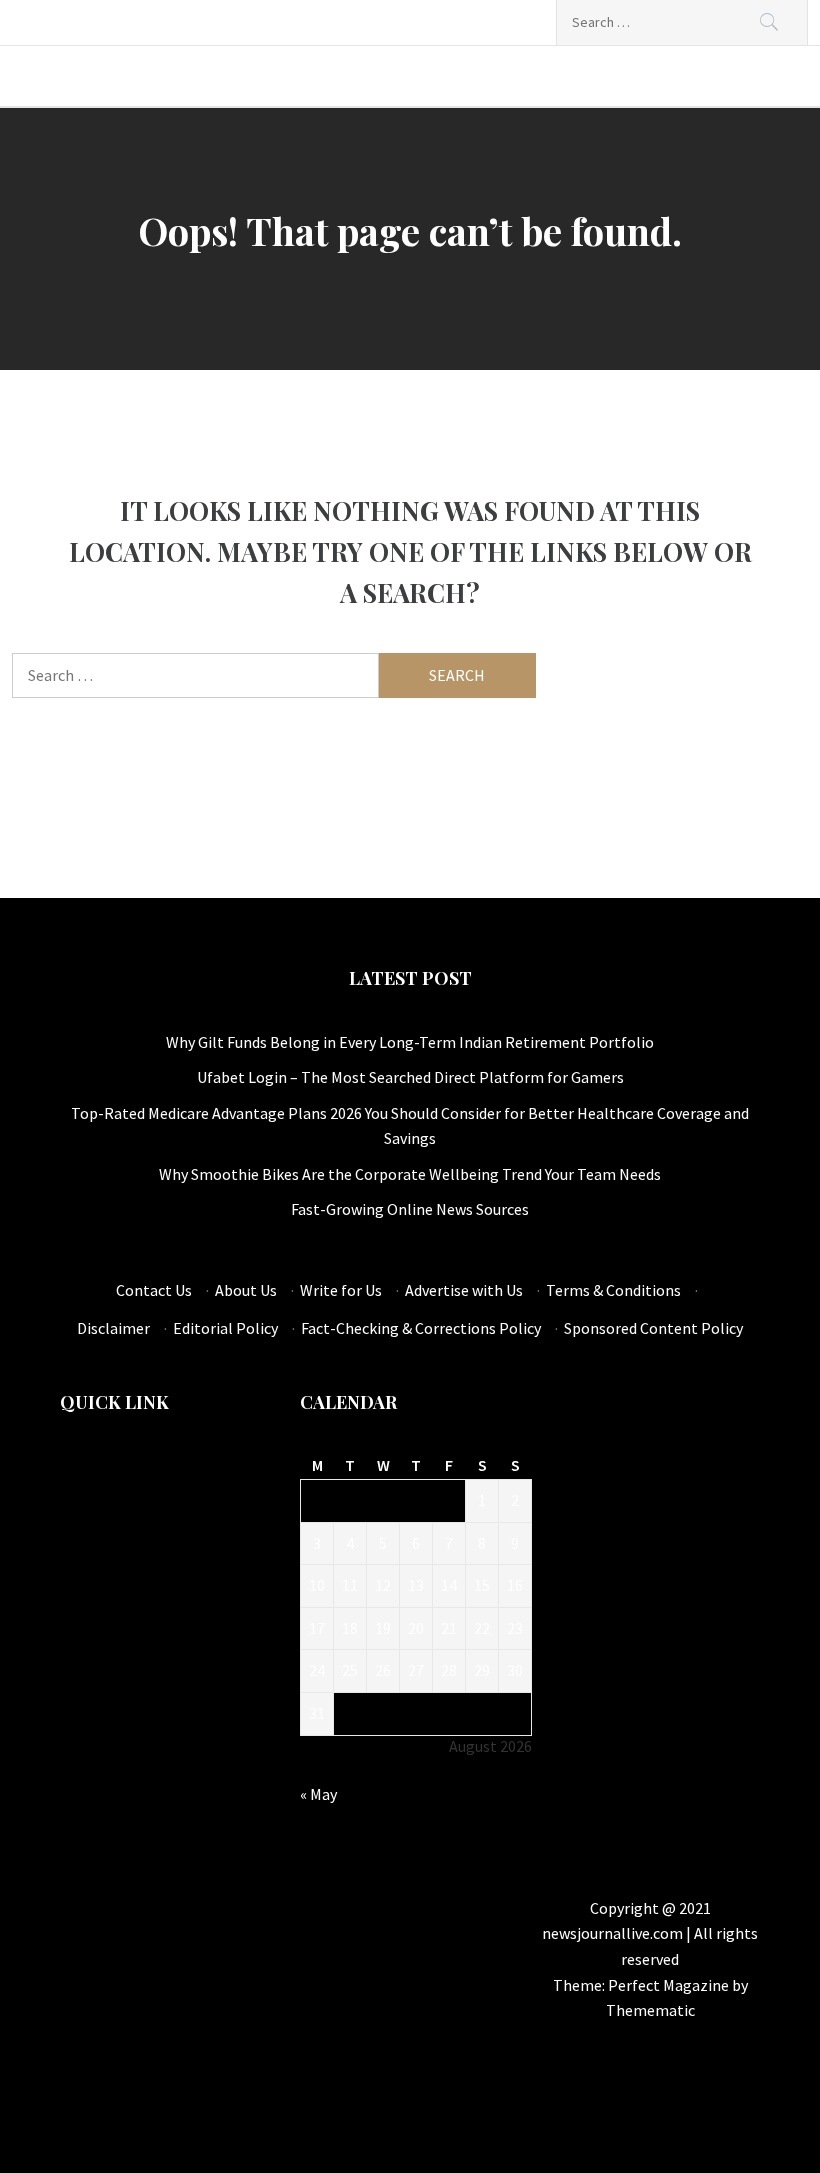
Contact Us (154, 1290)
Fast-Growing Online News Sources (410, 1209)
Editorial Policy (225, 1328)
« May (318, 1794)
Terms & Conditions (613, 1290)
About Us (246, 1290)
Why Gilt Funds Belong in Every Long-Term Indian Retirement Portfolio (410, 1042)
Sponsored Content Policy (653, 1328)
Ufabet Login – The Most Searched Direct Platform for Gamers (410, 1077)
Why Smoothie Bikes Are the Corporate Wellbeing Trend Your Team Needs (410, 1174)
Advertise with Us (464, 1290)
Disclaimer (113, 1328)
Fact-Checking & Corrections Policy (421, 1328)
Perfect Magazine (670, 1985)
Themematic (650, 2010)
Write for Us (341, 1290)
